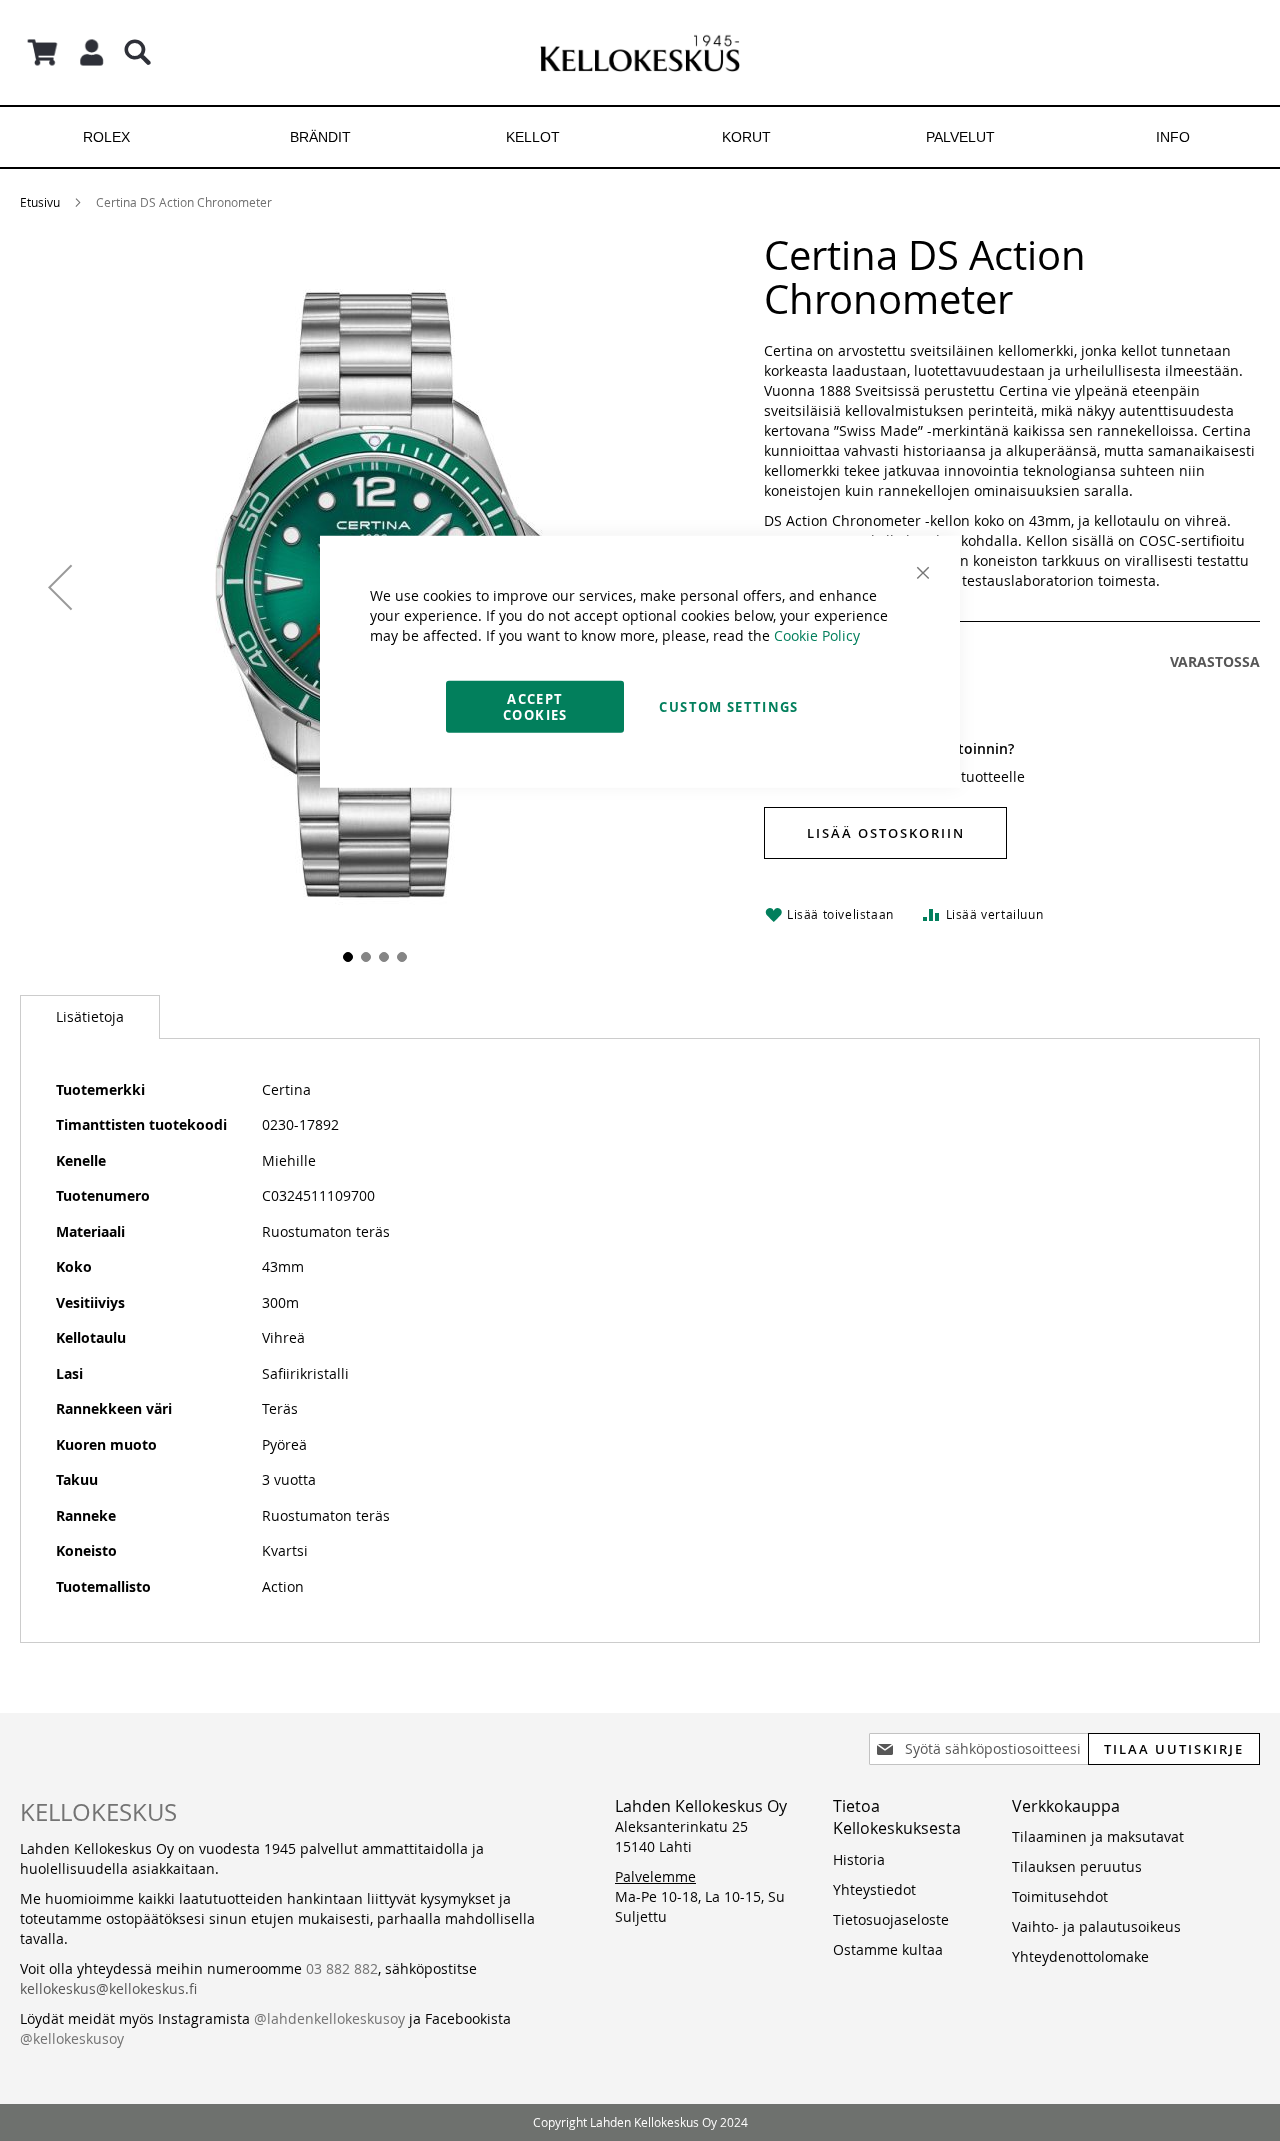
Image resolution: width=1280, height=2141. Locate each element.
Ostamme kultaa (888, 1949)
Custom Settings (728, 706)
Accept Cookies (535, 706)
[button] (60, 586)
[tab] (90, 1017)
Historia (859, 1859)
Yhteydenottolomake (1080, 1956)
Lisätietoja (90, 1016)
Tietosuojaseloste (891, 1919)
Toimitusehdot (1060, 1896)
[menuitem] (106, 137)
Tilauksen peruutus (1077, 1866)
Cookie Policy (817, 634)
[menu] (640, 137)
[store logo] (640, 52)
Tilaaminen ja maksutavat (1098, 1836)
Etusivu (40, 202)
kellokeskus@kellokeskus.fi (108, 1988)
